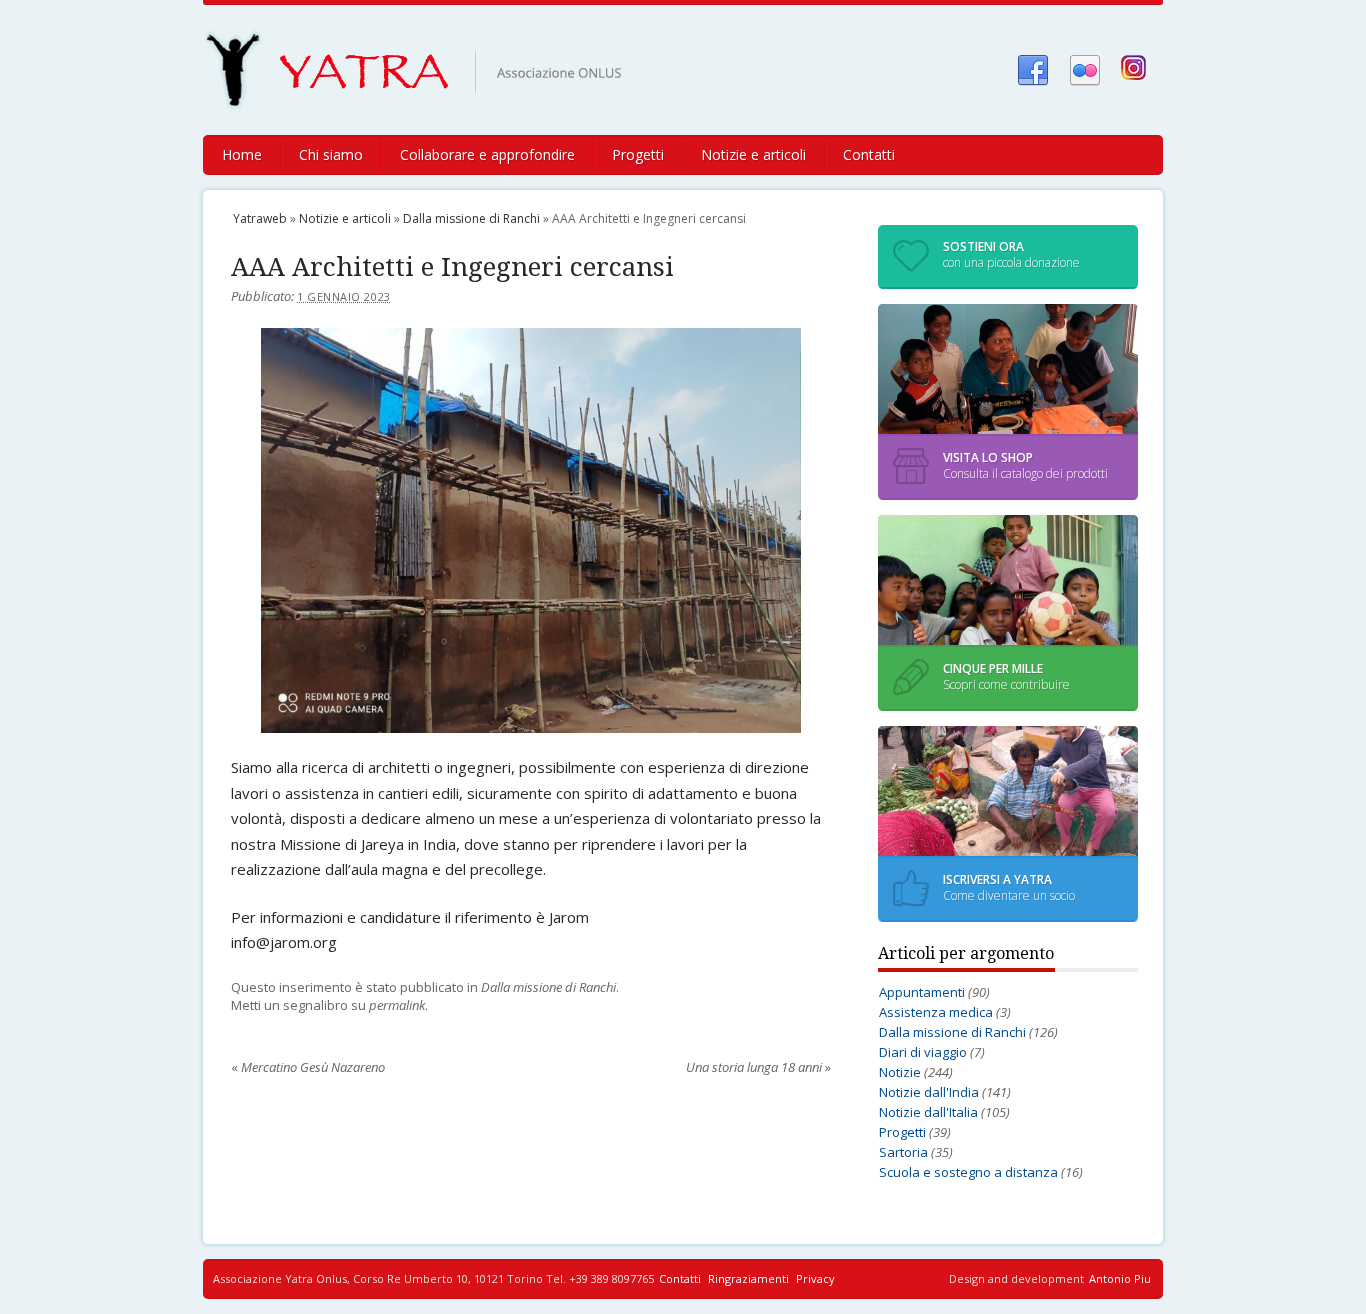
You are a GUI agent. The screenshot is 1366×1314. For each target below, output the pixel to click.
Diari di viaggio (923, 1052)
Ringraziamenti (748, 1278)
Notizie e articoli (753, 154)
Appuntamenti (922, 992)
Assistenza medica (936, 1012)
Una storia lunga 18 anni (758, 1067)
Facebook (1033, 68)
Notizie (900, 1072)
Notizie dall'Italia (928, 1112)
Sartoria (903, 1152)
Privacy (815, 1278)
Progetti (638, 154)
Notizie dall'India (929, 1092)
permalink (397, 1005)
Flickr (1085, 68)
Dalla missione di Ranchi (471, 218)
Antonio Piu (1120, 1278)
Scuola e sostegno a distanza (968, 1172)
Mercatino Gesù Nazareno (308, 1067)
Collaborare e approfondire (487, 154)
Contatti (869, 154)
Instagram (1137, 68)
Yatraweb (468, 70)
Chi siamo (331, 154)
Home (242, 154)
